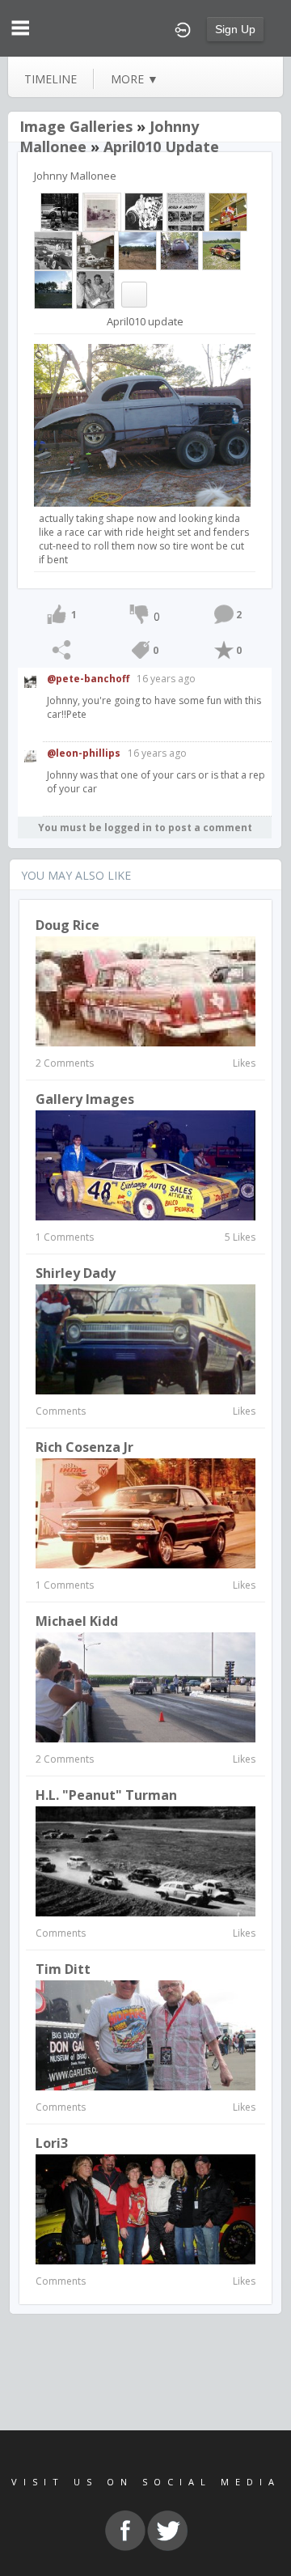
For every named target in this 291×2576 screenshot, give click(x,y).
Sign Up (235, 29)
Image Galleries (76, 126)
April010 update (161, 146)
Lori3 (52, 2143)
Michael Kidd (77, 1621)
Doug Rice (67, 925)
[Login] (183, 28)
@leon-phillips (84, 753)
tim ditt (63, 1969)
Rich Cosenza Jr (84, 1447)
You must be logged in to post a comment (145, 828)
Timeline (51, 79)
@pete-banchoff (88, 679)
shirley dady (76, 1273)
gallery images (85, 1099)
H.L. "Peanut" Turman (106, 1795)
